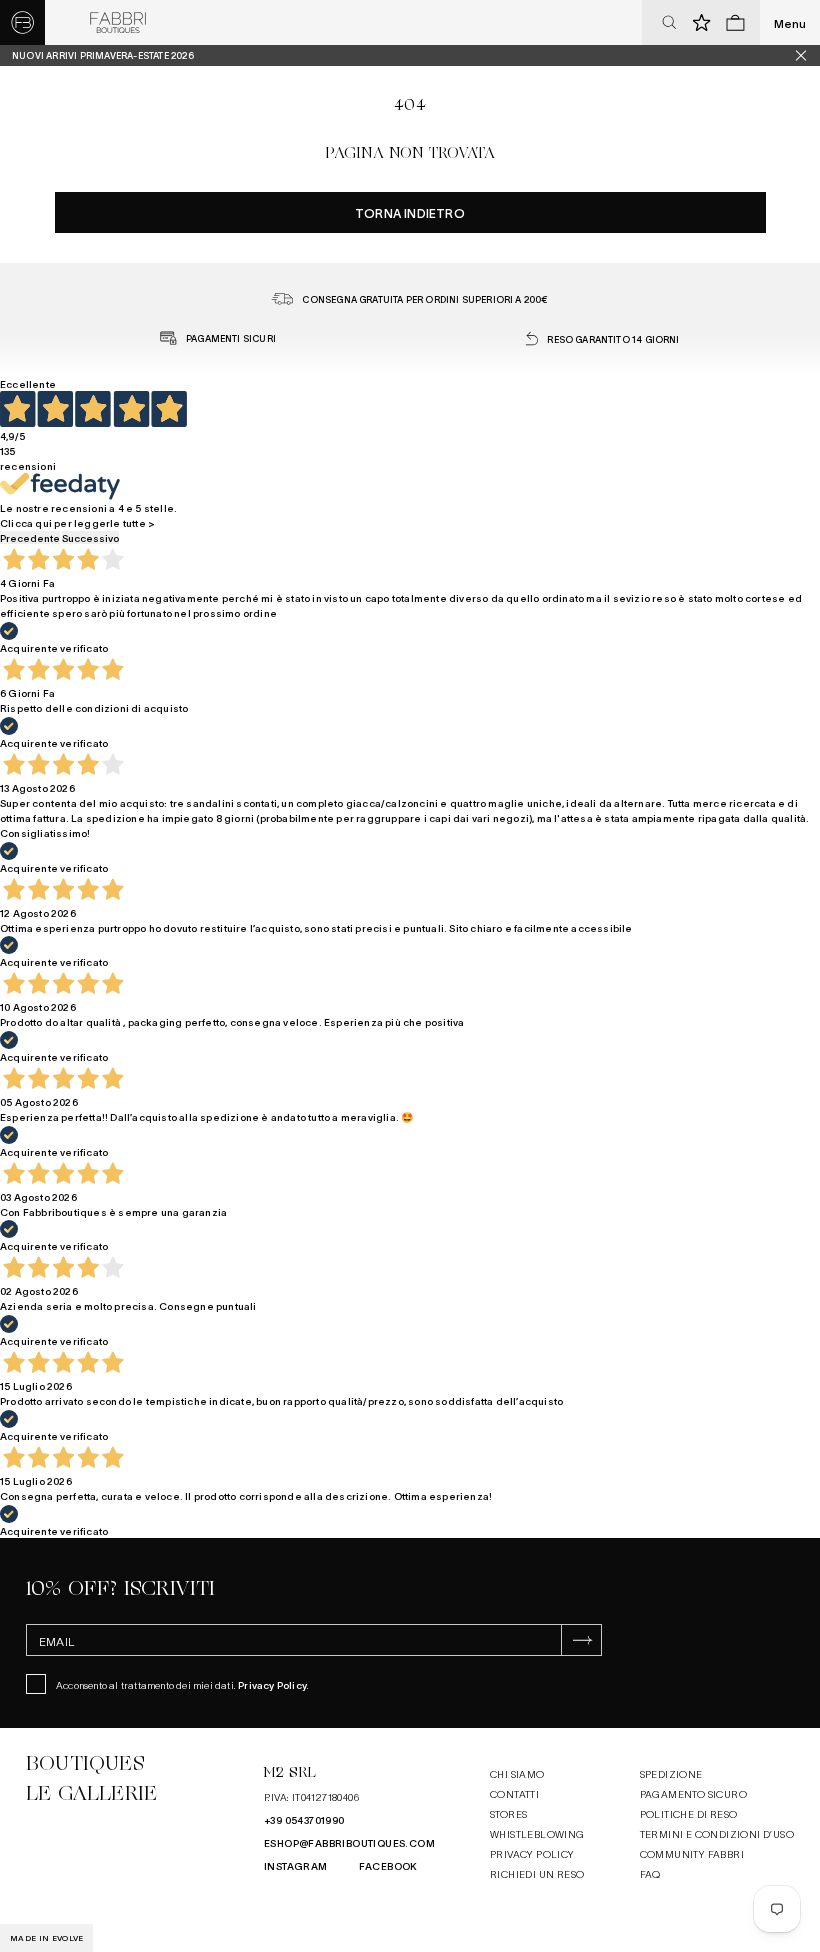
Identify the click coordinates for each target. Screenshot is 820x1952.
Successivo (90, 537)
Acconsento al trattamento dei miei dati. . (182, 1684)
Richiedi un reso (537, 1873)
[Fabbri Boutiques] (118, 23)
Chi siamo (517, 1773)
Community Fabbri (692, 1853)
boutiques (85, 1763)
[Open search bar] (669, 23)
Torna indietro (410, 213)
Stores (508, 1813)
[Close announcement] (808, 55)
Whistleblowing (537, 1833)
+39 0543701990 (304, 1819)
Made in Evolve (46, 1938)
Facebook (388, 1865)
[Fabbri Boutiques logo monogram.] (22, 22)
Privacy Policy (272, 1684)
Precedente (30, 537)
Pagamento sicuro (693, 1793)
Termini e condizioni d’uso (717, 1833)
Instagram (296, 1865)
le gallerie (91, 1793)
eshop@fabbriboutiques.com (349, 1842)
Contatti (514, 1793)
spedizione (671, 1773)
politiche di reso (689, 1813)
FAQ (650, 1873)
